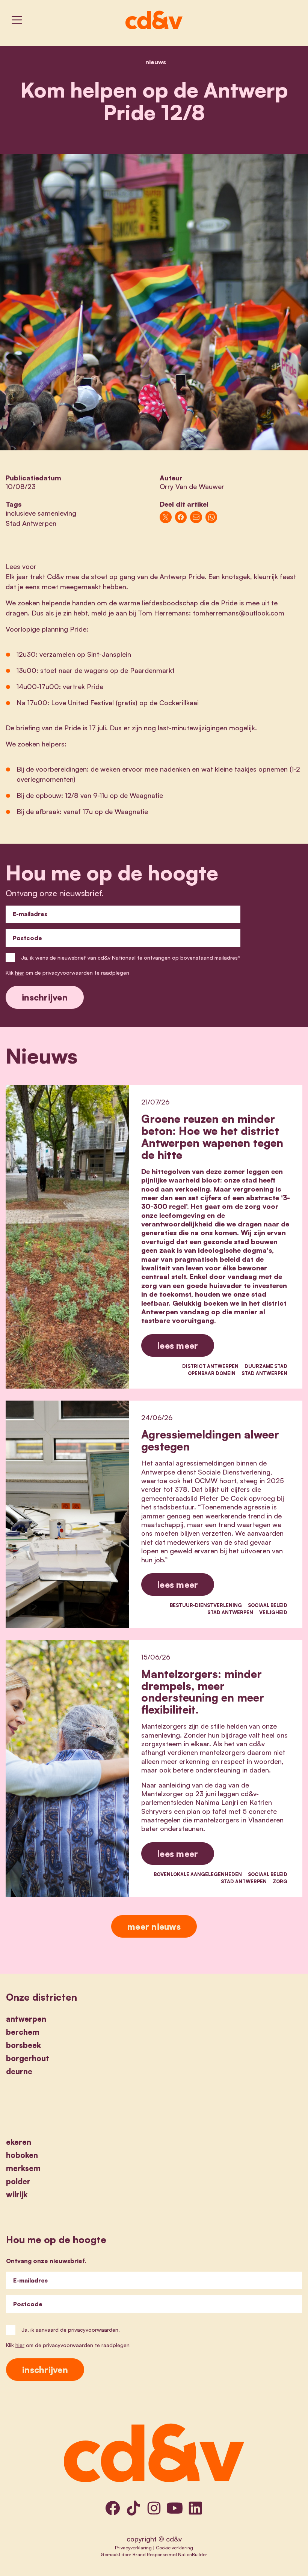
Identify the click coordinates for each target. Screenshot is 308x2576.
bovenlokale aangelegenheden (198, 1874)
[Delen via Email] (196, 517)
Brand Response (150, 2554)
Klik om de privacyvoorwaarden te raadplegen (67, 973)
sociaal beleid (268, 1605)
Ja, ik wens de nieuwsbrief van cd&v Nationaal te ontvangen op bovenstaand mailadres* (131, 958)
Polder (18, 2181)
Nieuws (156, 62)
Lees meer (178, 1345)
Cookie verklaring (174, 2547)
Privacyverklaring (133, 2547)
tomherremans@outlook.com (239, 613)
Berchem (23, 2032)
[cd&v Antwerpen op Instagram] (154, 2508)
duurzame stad (266, 1366)
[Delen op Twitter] (166, 517)
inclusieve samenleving (41, 513)
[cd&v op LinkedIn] (195, 2508)
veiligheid (273, 1612)
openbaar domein (212, 1373)
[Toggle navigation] (17, 20)
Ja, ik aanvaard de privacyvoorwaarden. (71, 2330)
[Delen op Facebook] (181, 517)
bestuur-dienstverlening (206, 1605)
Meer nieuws (154, 1926)
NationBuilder (193, 2554)
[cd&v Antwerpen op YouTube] (175, 2508)
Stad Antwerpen (31, 523)
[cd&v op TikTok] (133, 2508)
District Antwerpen (210, 1366)
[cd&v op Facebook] (113, 2508)
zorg (280, 1881)
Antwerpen (26, 2019)
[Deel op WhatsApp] (211, 517)
